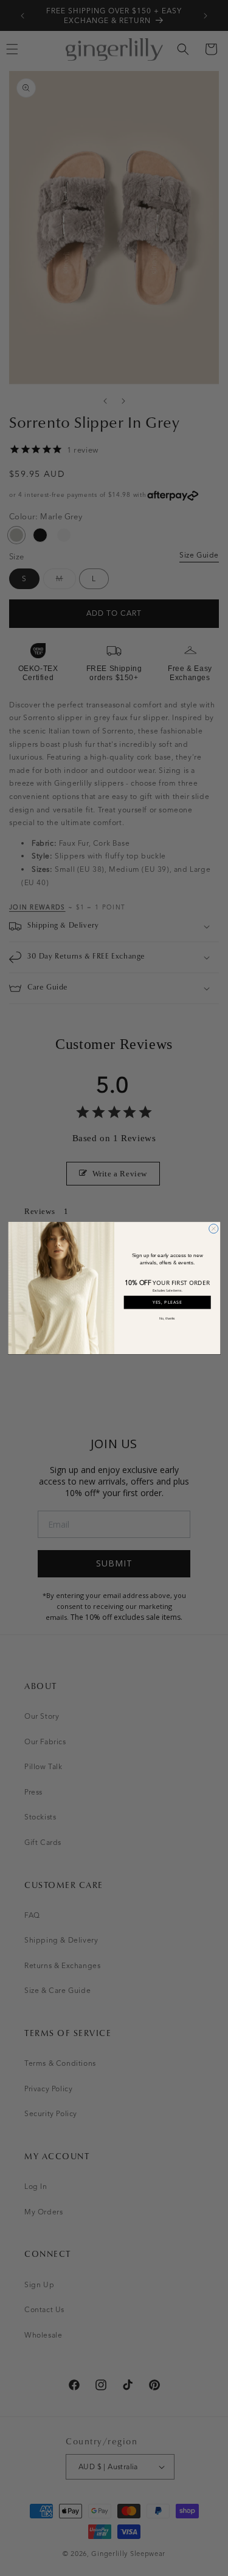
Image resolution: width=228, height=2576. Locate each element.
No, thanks (167, 1318)
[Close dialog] (213, 1228)
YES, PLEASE (167, 1303)
